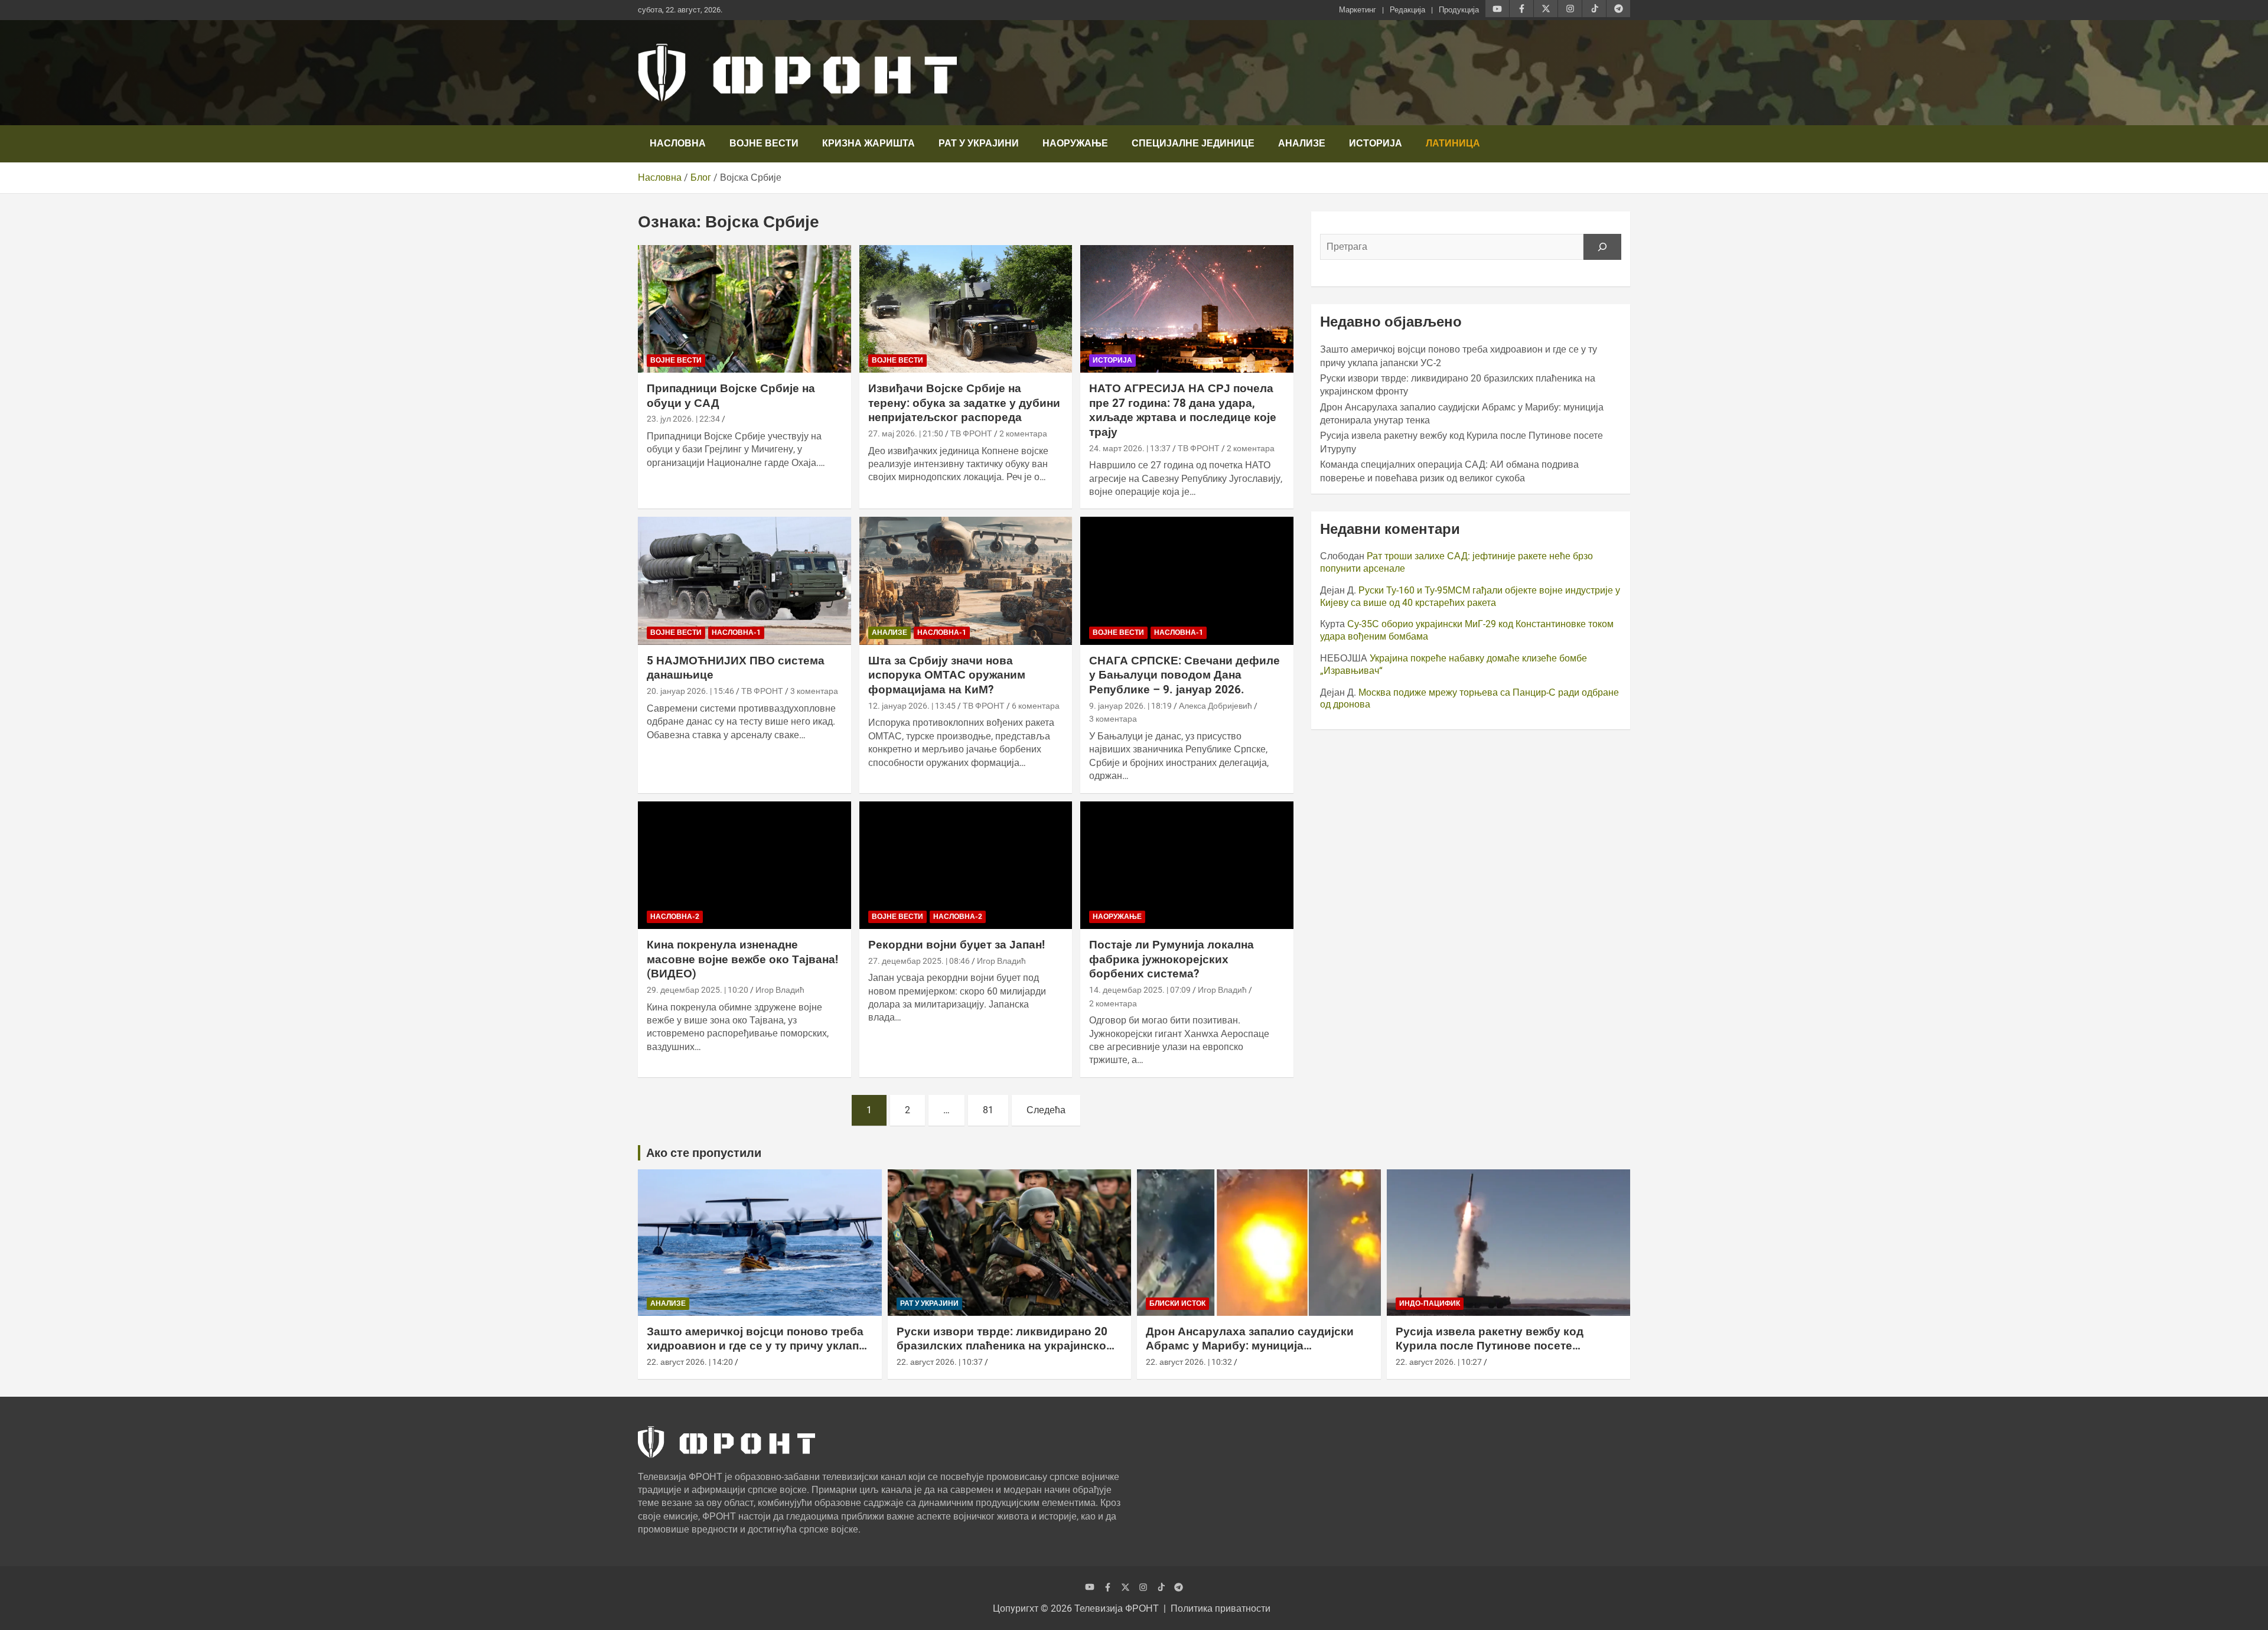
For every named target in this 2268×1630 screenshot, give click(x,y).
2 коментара (1023, 433)
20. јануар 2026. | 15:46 (690, 691)
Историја (1376, 143)
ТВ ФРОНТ (971, 433)
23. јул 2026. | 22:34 (683, 419)
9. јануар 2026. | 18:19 (1130, 706)
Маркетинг (1358, 10)
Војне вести (764, 143)
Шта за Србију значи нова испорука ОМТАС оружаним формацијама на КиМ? (947, 675)
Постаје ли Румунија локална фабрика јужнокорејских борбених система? (1172, 959)
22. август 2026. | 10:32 (1189, 1362)
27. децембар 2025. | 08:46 (919, 961)
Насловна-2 (675, 917)
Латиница (1453, 143)
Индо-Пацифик (1430, 1303)
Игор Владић (780, 990)
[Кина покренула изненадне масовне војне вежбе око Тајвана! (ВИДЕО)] (744, 865)
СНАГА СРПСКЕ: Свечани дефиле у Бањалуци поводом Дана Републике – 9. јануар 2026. (1184, 675)
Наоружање (1075, 143)
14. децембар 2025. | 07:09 (1140, 990)
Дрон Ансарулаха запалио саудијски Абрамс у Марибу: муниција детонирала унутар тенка (1250, 1346)
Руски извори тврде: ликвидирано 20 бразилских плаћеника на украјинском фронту (1006, 1346)
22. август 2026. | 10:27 (1439, 1362)
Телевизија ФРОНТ (1117, 1608)
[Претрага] (1602, 247)
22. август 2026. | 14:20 (690, 1362)
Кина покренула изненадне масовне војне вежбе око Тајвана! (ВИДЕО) (742, 959)
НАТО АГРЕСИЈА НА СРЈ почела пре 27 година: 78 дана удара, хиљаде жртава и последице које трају (1183, 410)
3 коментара (814, 691)
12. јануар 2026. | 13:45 (912, 706)
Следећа (1046, 1110)
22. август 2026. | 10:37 (940, 1362)
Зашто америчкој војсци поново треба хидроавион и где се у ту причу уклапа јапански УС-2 (756, 1346)
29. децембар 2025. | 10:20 (698, 990)
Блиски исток (1177, 1303)
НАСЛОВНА (678, 143)
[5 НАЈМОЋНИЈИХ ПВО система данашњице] (744, 581)
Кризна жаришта (869, 143)
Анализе (1302, 143)
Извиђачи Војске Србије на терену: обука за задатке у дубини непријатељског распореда (964, 403)
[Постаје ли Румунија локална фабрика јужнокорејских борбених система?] (1187, 865)
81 (988, 1110)
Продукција (1459, 10)
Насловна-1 (736, 633)
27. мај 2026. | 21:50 (906, 433)
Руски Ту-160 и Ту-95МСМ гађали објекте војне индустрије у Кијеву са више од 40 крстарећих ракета (1470, 596)
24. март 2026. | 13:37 (1130, 448)
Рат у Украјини (979, 143)
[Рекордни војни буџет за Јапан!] (966, 865)
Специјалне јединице (1193, 143)
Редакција (1407, 10)
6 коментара (1036, 706)
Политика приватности (1221, 1608)
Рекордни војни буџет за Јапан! (957, 945)
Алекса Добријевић (1216, 706)
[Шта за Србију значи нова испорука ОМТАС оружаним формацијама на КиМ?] (966, 581)
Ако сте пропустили (704, 1153)
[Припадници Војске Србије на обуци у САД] (744, 309)
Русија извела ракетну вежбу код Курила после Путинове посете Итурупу (1490, 1346)
